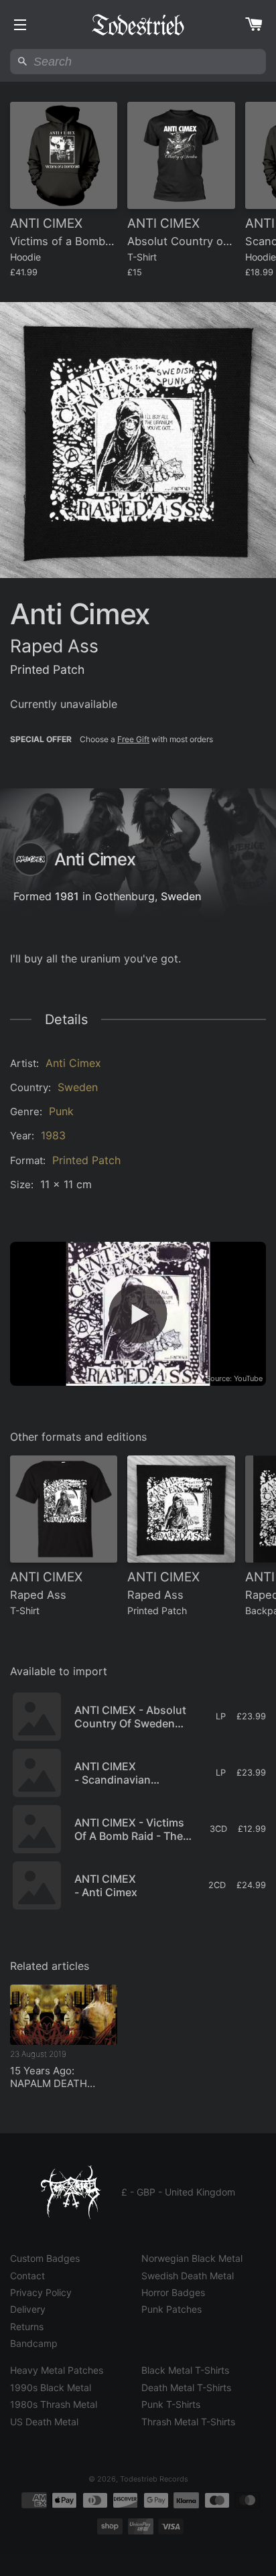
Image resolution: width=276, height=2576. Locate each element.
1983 (53, 1135)
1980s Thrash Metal (54, 2404)
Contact (27, 2276)
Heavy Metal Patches (57, 2370)
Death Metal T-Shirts (186, 2387)
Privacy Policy (41, 2292)
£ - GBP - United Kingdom (178, 2192)
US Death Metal (44, 2422)
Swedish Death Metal (188, 2276)
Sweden (181, 896)
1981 (67, 896)
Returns (27, 2327)
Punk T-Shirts (171, 2404)
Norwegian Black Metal (192, 2258)
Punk (61, 1111)
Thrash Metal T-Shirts (188, 2422)
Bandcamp (34, 2343)
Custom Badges (45, 2258)
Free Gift (133, 739)
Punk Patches (171, 2309)
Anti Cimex (73, 1063)
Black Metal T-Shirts (185, 2370)
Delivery (28, 2309)
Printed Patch (86, 1160)
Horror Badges (173, 2292)
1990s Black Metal (51, 2387)
